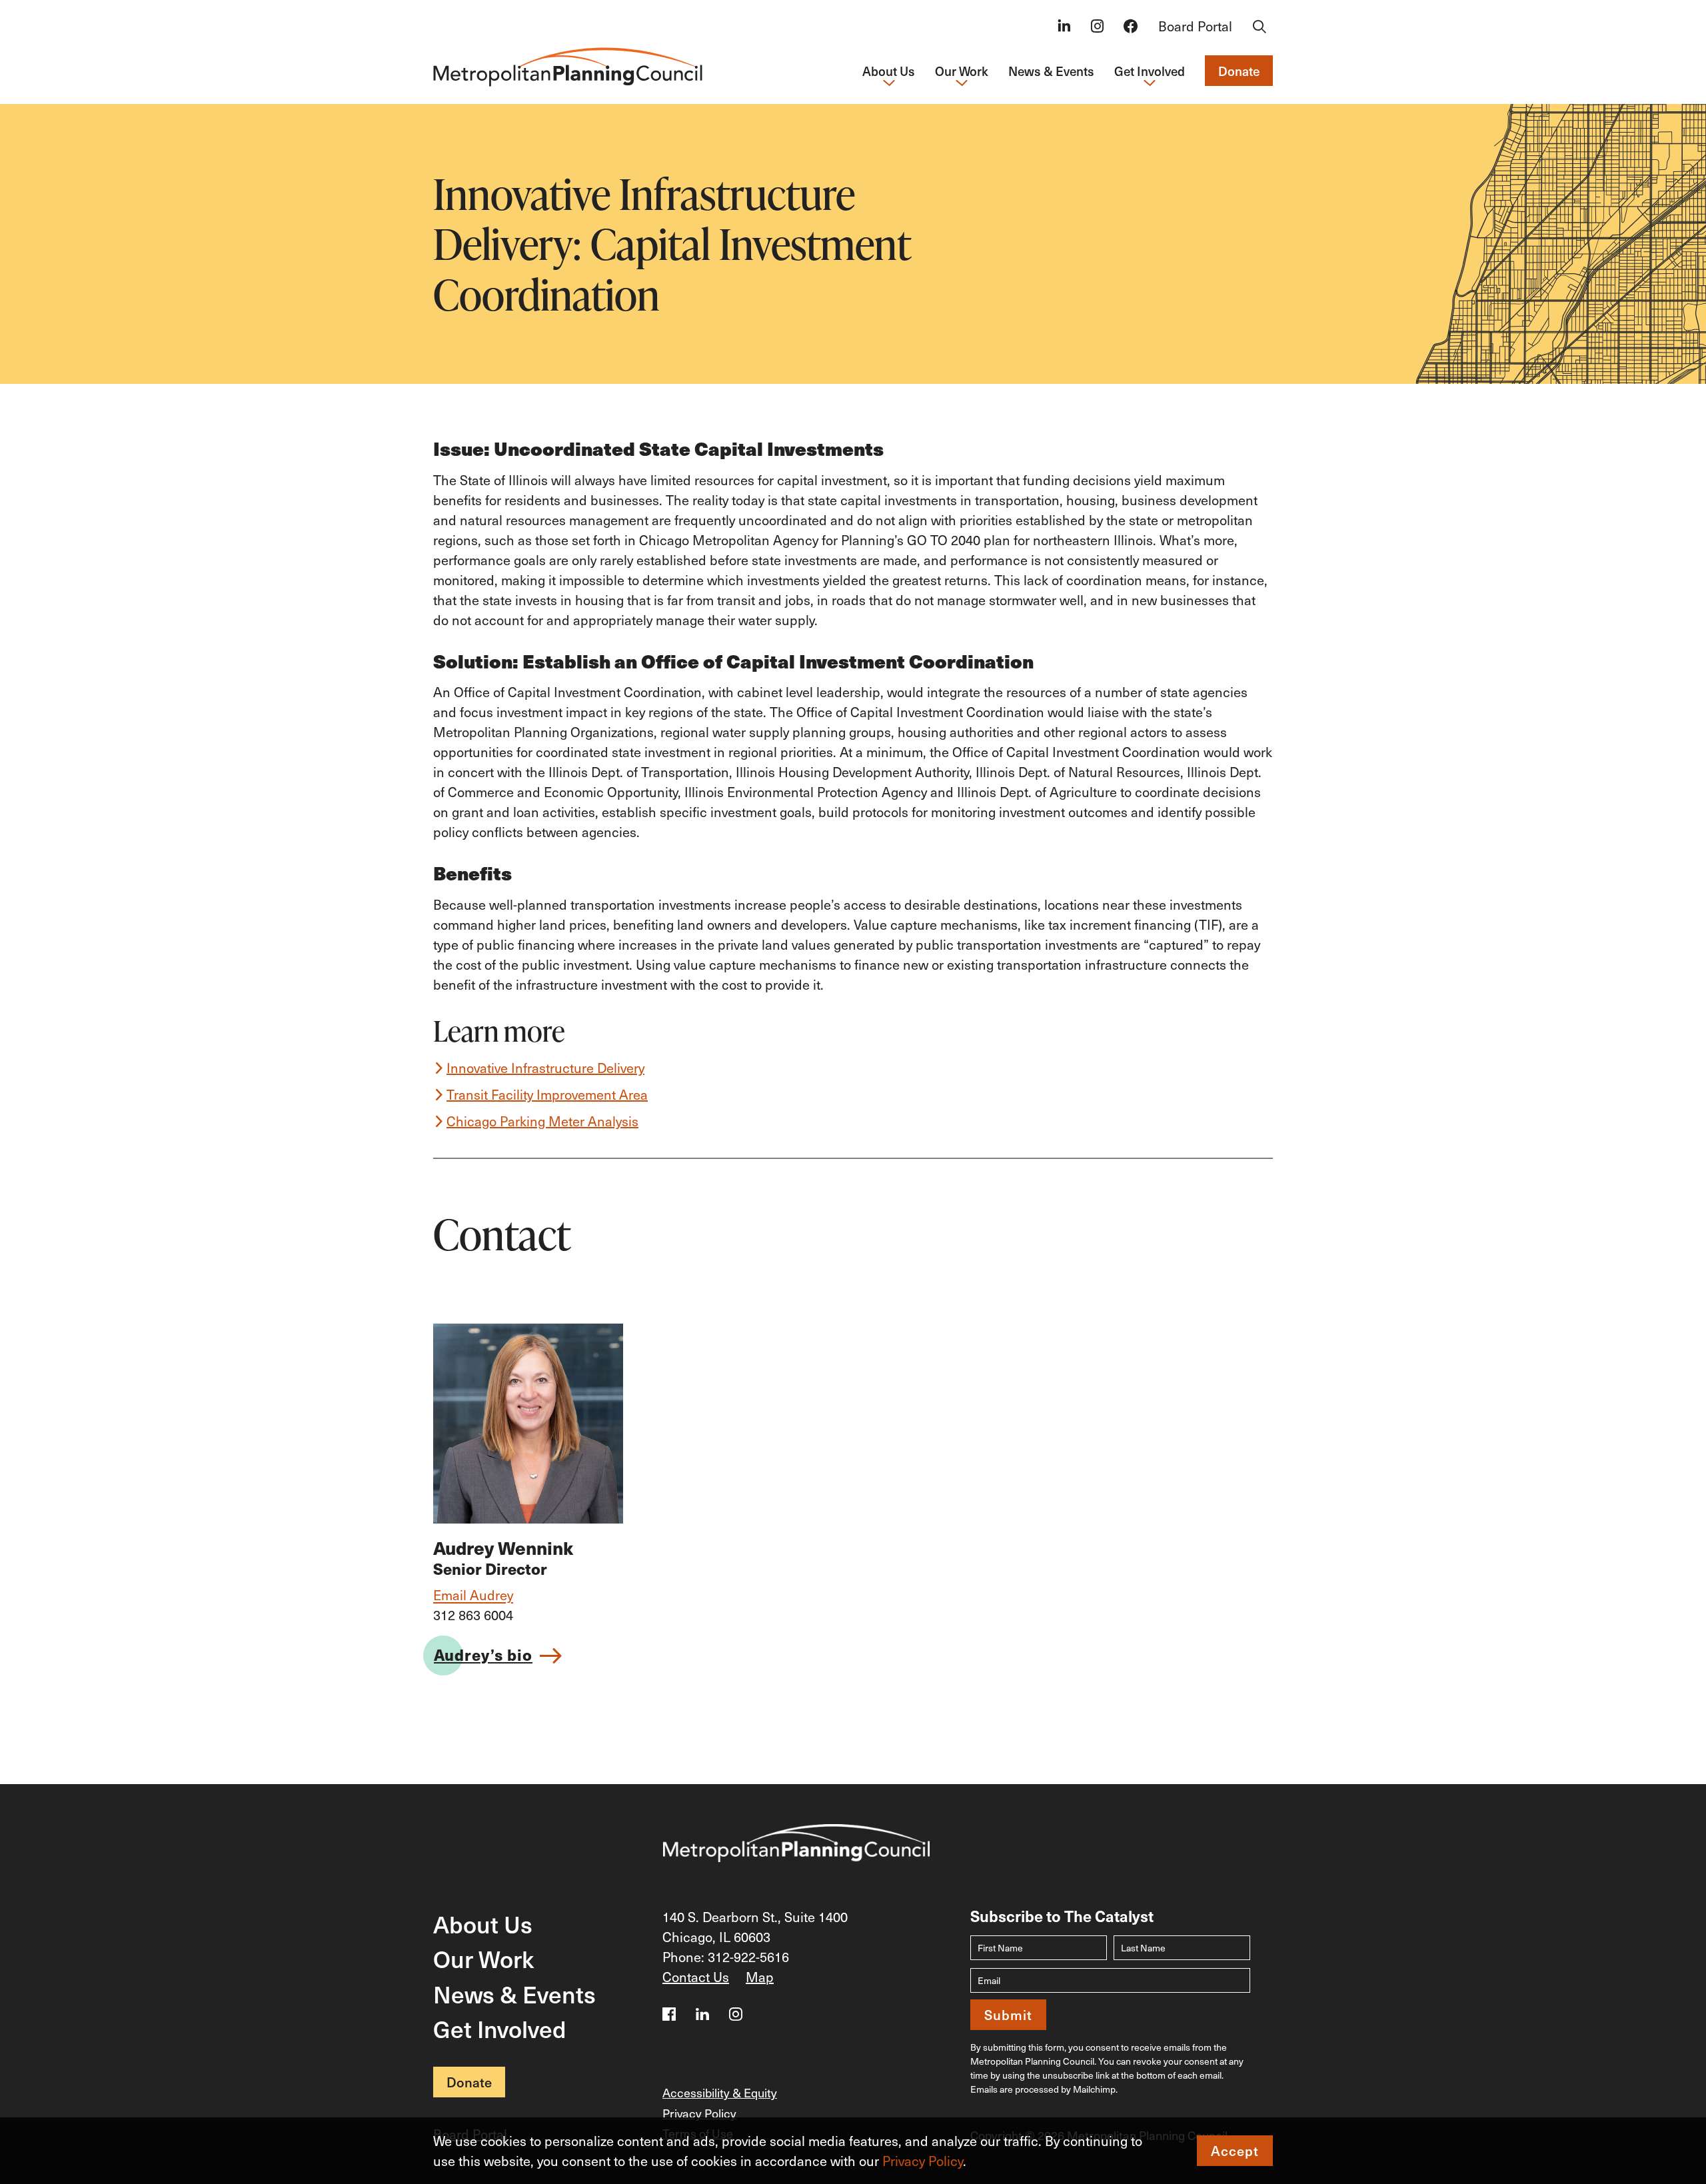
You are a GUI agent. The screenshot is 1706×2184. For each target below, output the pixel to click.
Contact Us (696, 1977)
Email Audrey (473, 1595)
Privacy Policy (923, 2161)
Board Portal (1195, 26)
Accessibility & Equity (720, 2092)
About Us (483, 1924)
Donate (1239, 71)
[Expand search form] (1260, 27)
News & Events (1051, 71)
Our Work (483, 1958)
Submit (1008, 2015)
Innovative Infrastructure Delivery (545, 1068)
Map (760, 1977)
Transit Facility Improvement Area (547, 1094)
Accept (1235, 2151)
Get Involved (500, 2028)
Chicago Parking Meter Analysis (542, 1121)
